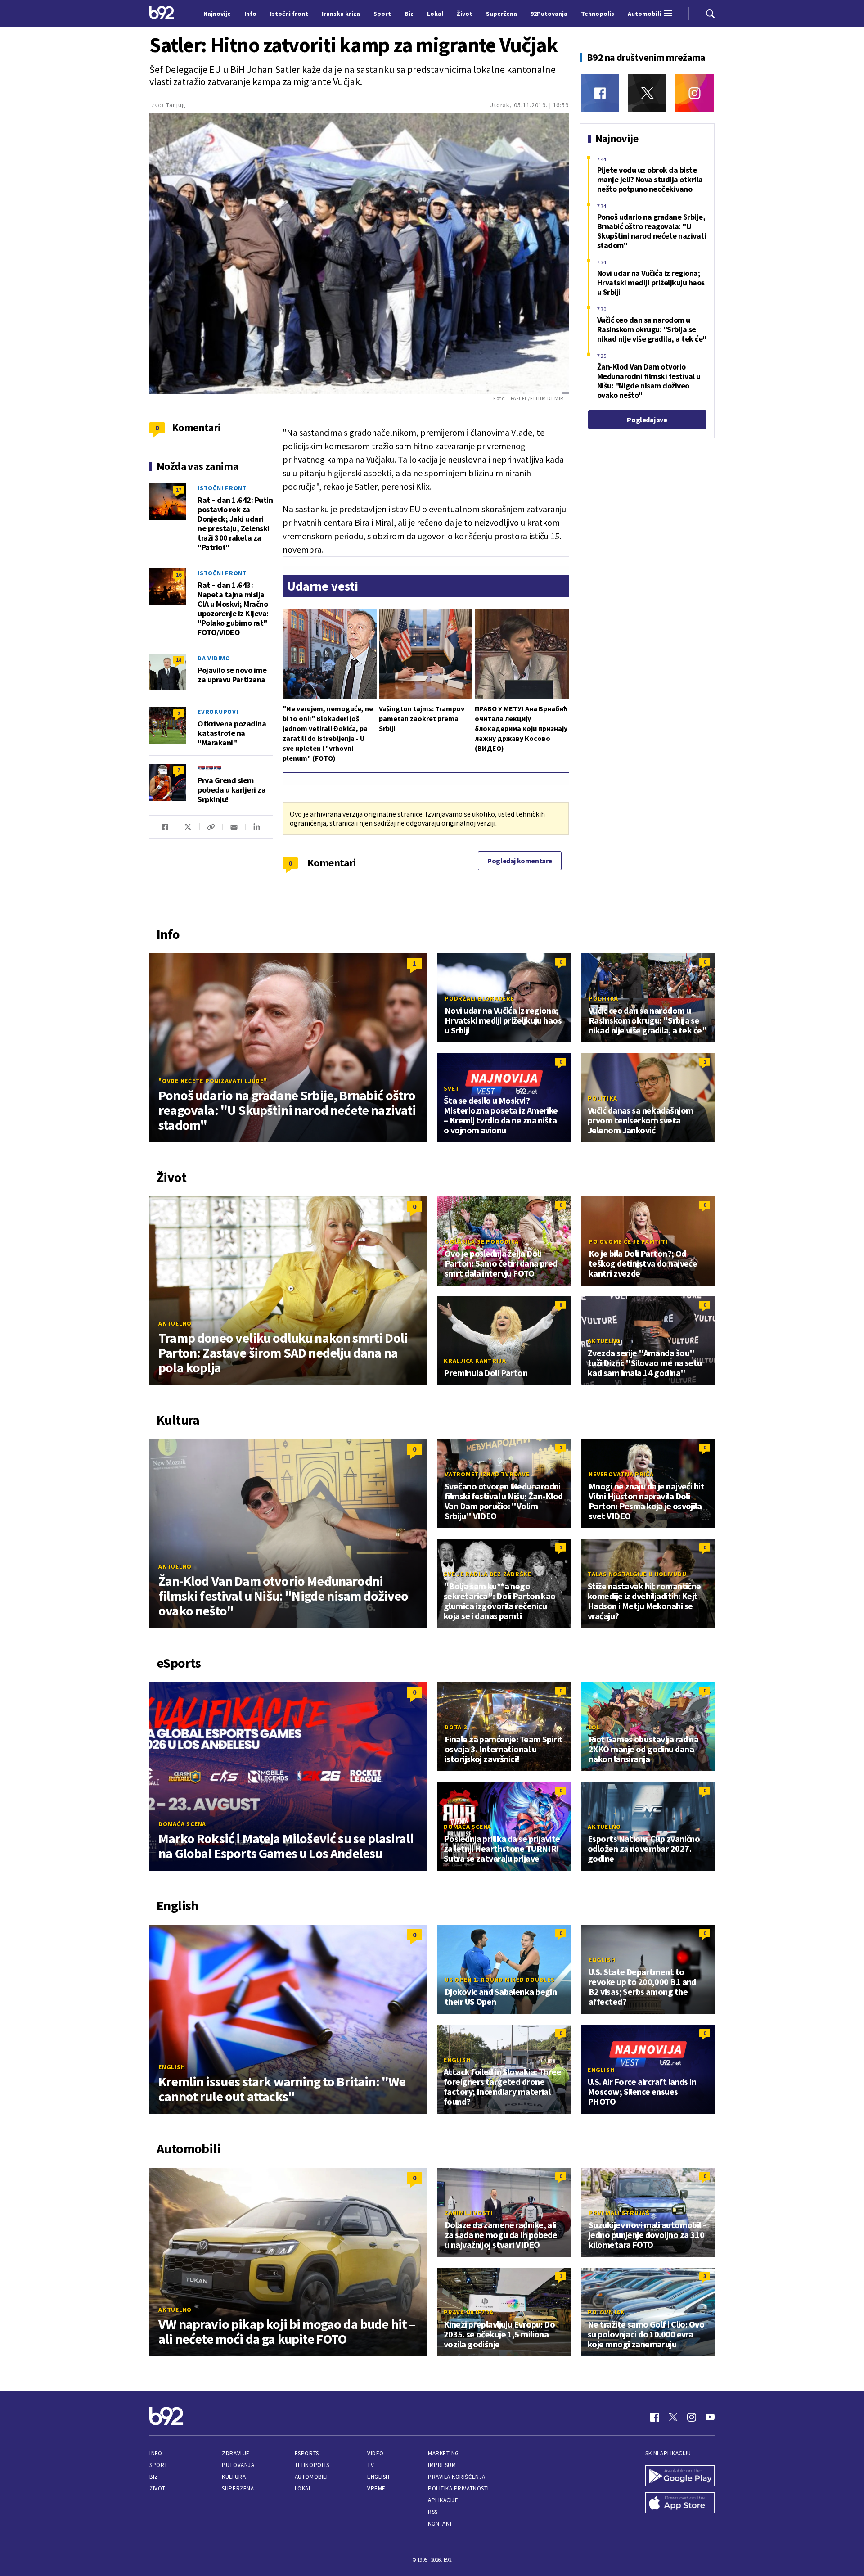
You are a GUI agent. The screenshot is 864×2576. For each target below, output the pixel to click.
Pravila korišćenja (457, 2477)
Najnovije (217, 14)
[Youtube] (710, 2417)
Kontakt (440, 2524)
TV (371, 2465)
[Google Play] (680, 2477)
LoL (594, 1727)
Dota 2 (456, 1727)
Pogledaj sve (647, 420)
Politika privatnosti (459, 2488)
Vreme (376, 2488)
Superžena (238, 2488)
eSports (307, 2453)
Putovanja (238, 2465)
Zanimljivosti (469, 2213)
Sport (159, 2465)
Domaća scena (182, 1824)
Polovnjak (606, 2312)
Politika (603, 998)
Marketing (443, 2453)
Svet (452, 1088)
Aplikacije (443, 2500)
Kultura (234, 2477)
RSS (433, 2512)
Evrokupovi (218, 712)
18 (179, 660)
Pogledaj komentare (520, 861)
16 (179, 575)
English (172, 2067)
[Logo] (162, 14)
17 (179, 489)
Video (376, 2453)
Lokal (303, 2488)
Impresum (442, 2465)
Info (156, 2453)
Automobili (311, 2477)
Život (157, 2488)
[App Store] (680, 2504)
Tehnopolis (312, 2465)
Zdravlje (236, 2453)
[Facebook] (600, 93)
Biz (154, 2477)
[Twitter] (647, 93)
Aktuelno (175, 1323)
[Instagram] (695, 93)
